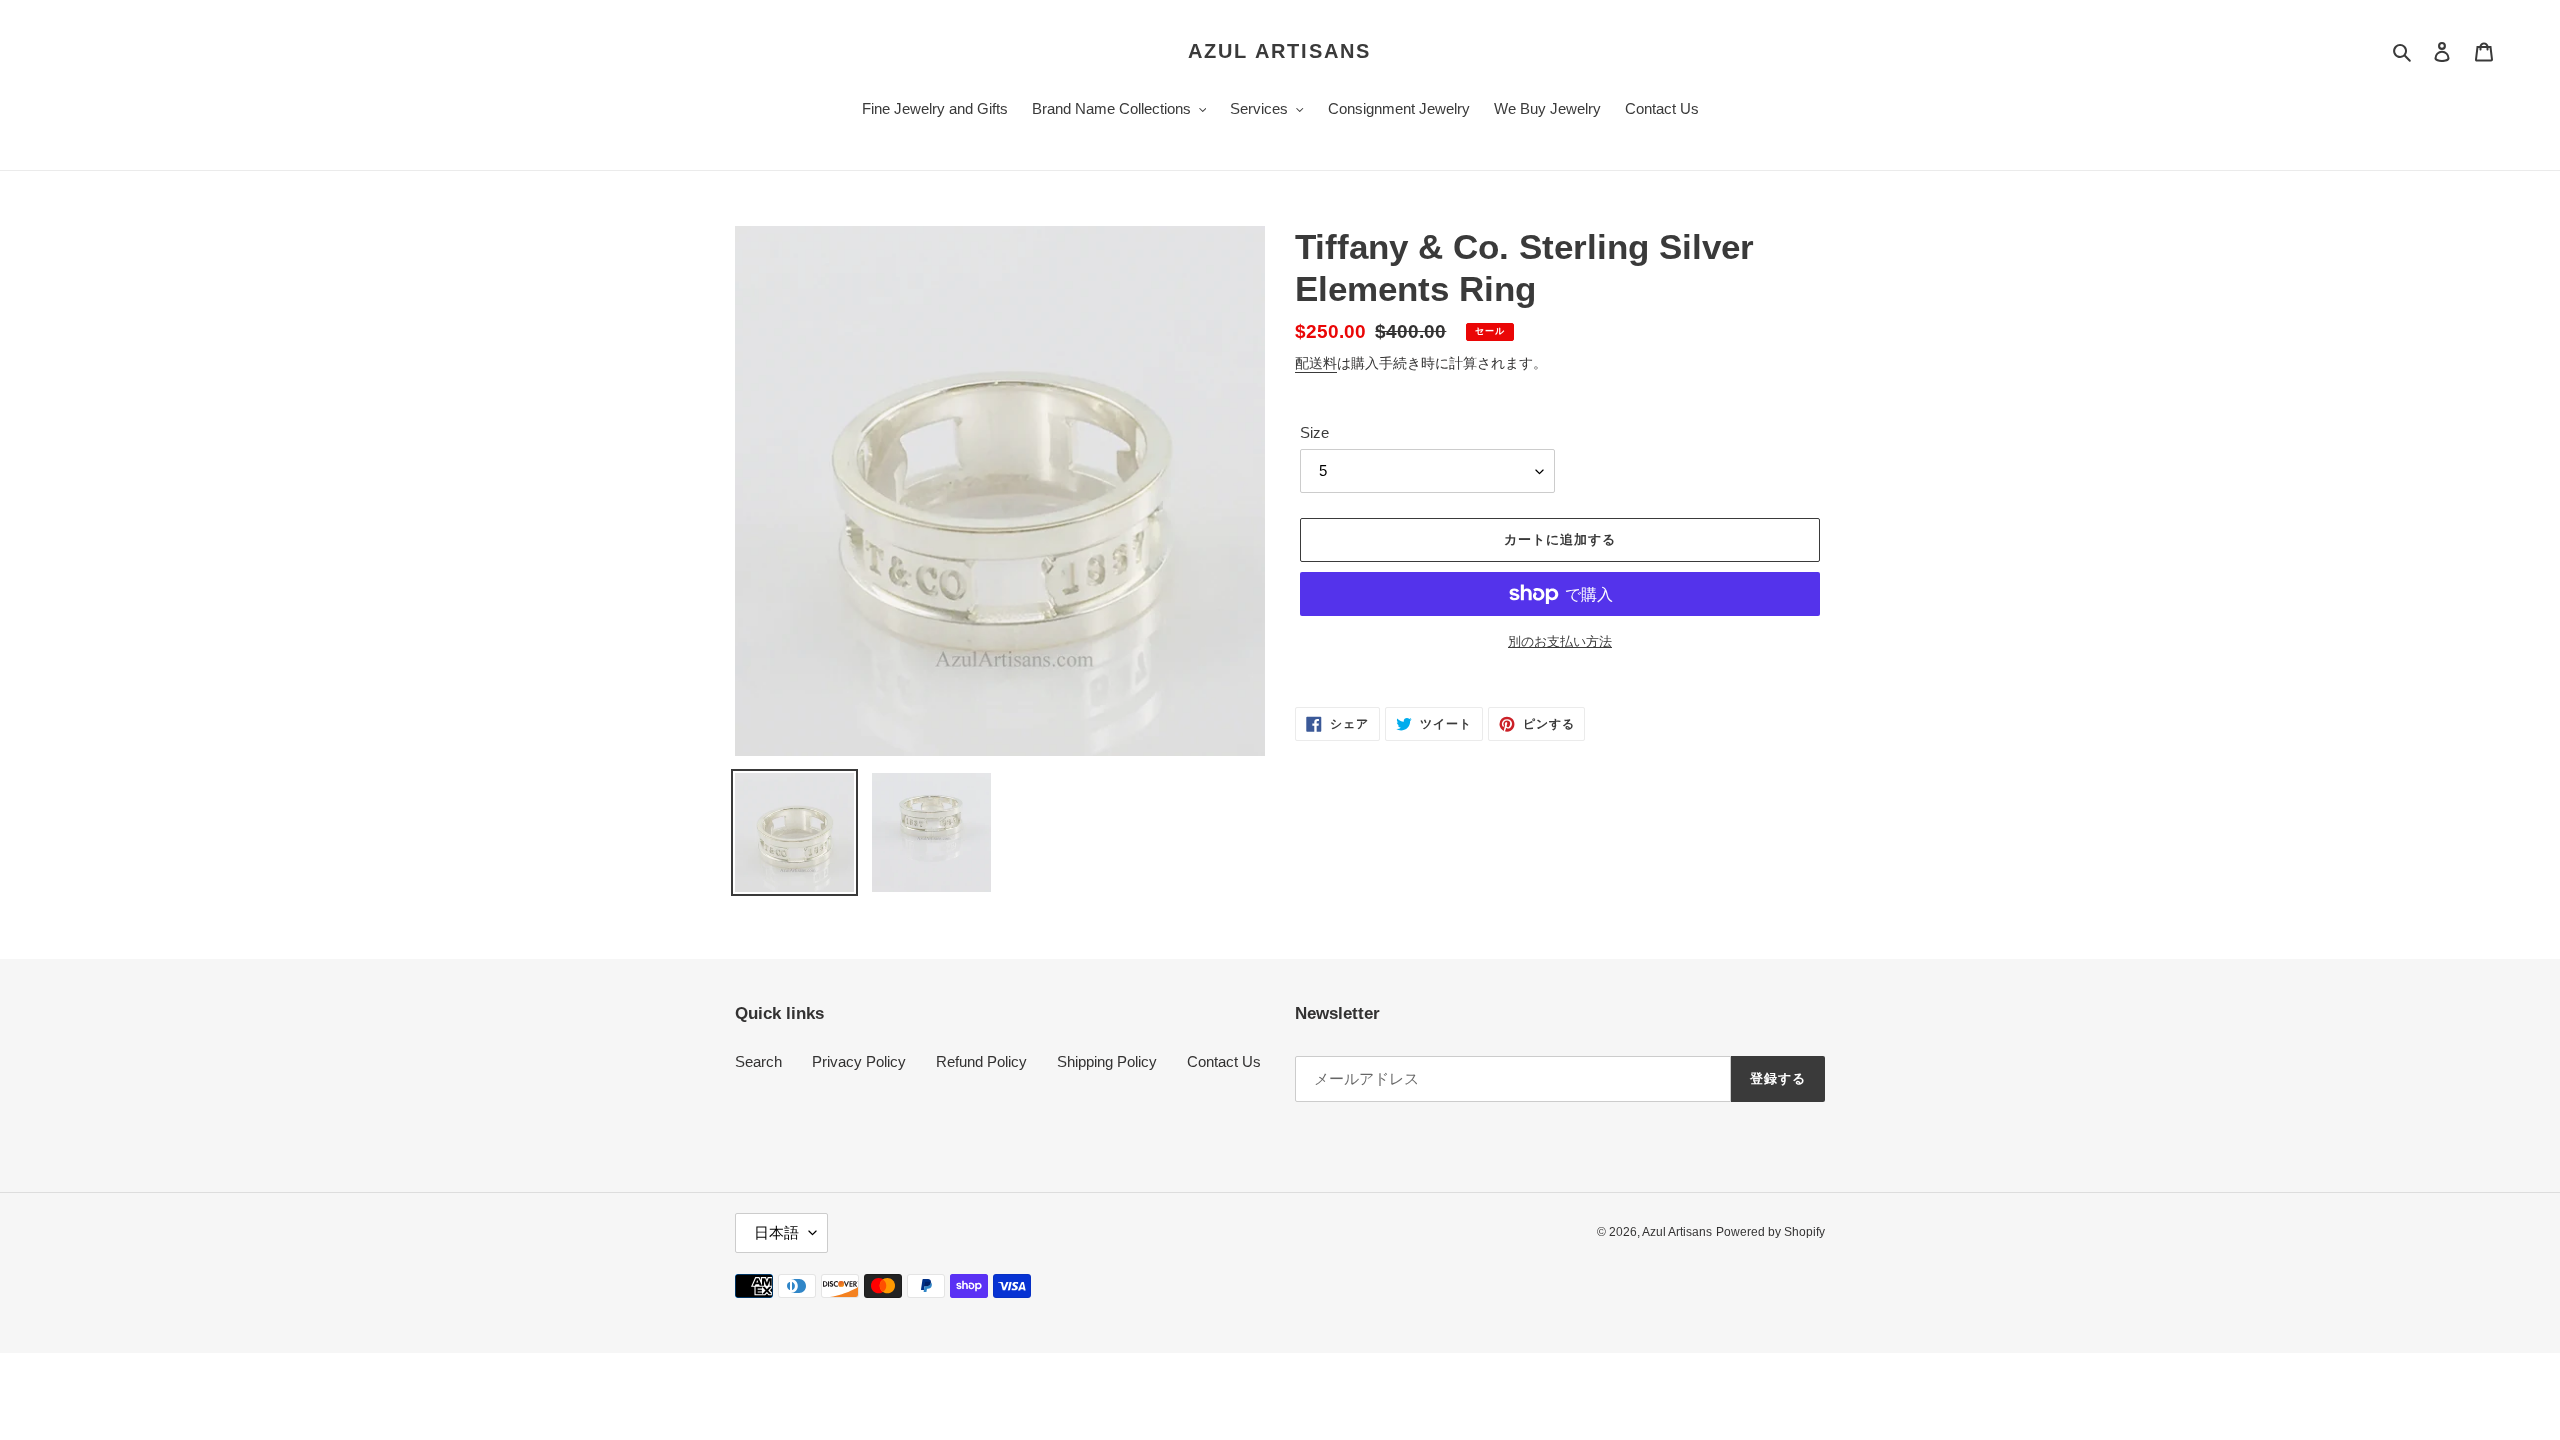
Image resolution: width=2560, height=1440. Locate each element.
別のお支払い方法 (1560, 641)
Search (758, 1061)
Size (1314, 432)
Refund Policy (981, 1061)
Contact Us (1224, 1061)
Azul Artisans (1279, 51)
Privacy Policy (859, 1061)
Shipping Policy (1107, 1061)
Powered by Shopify (1770, 1232)
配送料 (1316, 363)
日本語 (776, 1232)
